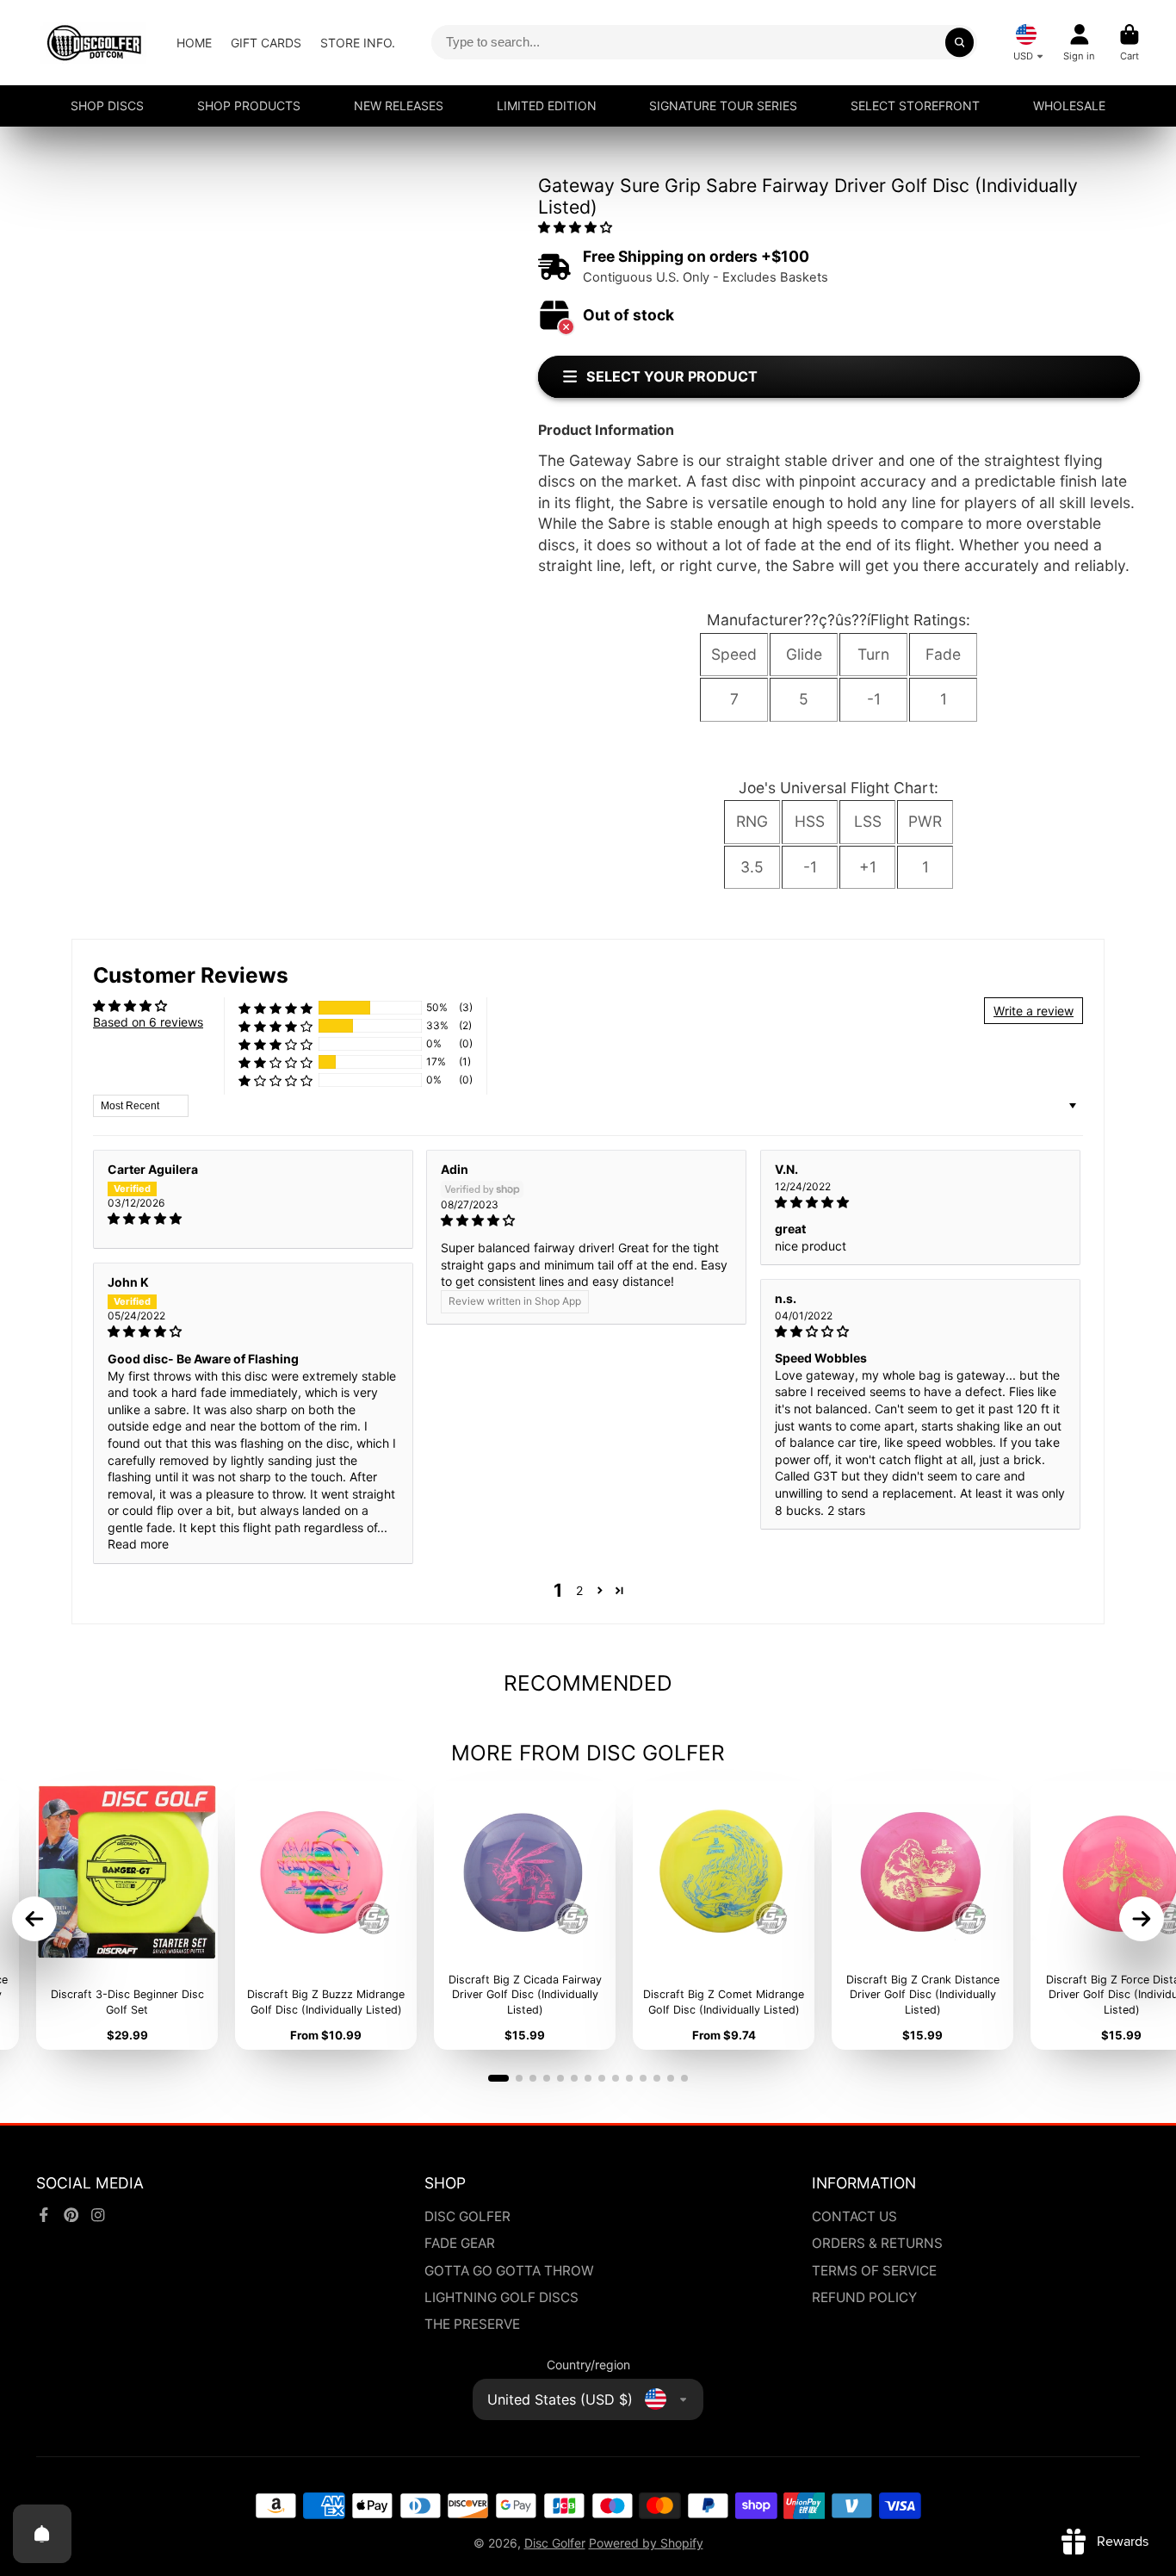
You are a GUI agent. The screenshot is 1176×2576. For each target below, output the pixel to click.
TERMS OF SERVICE (874, 2271)
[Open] (42, 2534)
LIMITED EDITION (547, 106)
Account (1079, 43)
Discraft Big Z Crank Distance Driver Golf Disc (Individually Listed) (922, 1915)
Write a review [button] (1034, 1011)
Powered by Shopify (646, 2543)
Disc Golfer (555, 2543)
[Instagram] (98, 2215)
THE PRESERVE (472, 2324)
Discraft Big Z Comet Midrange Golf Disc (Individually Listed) (724, 1915)
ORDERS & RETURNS (877, 2243)
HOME (194, 43)
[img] (253, 1219)
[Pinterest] (71, 2215)
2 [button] (579, 1590)
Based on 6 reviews (148, 1022)
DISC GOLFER (467, 2216)
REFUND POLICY (864, 2297)
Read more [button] (138, 1544)
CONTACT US (854, 2216)
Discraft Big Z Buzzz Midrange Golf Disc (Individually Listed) (326, 1915)
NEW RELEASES (399, 106)
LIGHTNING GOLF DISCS (501, 2297)
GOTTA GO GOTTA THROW (509, 2271)
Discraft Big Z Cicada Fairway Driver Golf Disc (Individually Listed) (525, 1915)
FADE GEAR (460, 2243)
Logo (94, 43)
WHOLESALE (1069, 106)
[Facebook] (44, 2215)
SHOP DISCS (107, 106)
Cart (1130, 43)
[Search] (960, 42)
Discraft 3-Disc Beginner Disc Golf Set (127, 1915)
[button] (575, 227)
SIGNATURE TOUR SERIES (723, 106)
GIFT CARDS (266, 43)
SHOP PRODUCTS (249, 106)
